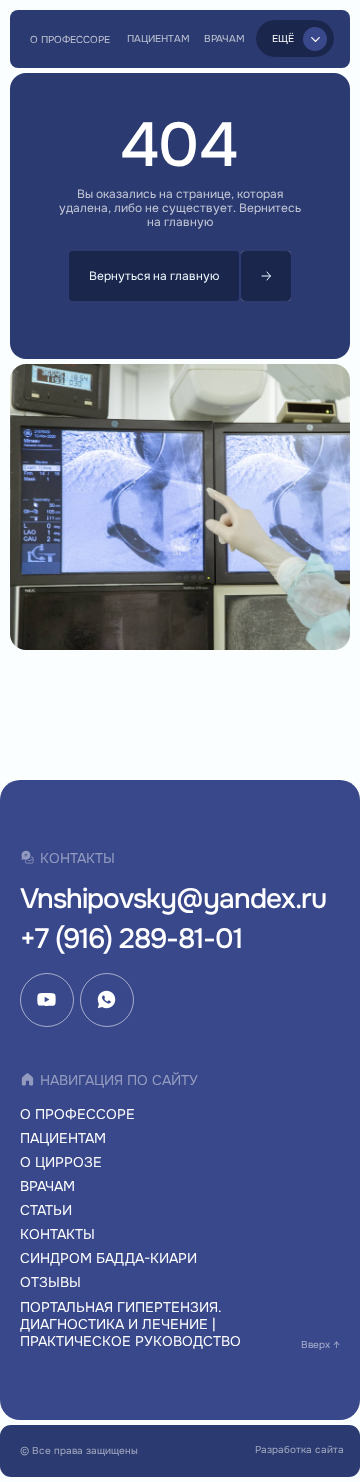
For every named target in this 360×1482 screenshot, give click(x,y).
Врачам (224, 38)
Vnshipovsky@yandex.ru (173, 899)
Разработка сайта (299, 1449)
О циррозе (61, 1162)
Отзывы (50, 1282)
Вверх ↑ (320, 1344)
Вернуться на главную (154, 276)
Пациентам (63, 1138)
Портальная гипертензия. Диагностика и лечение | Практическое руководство (130, 1324)
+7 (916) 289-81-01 (131, 939)
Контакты (57, 1234)
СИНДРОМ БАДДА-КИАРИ (108, 1258)
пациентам (158, 38)
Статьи (46, 1210)
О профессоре (77, 1114)
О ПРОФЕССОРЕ (70, 39)
